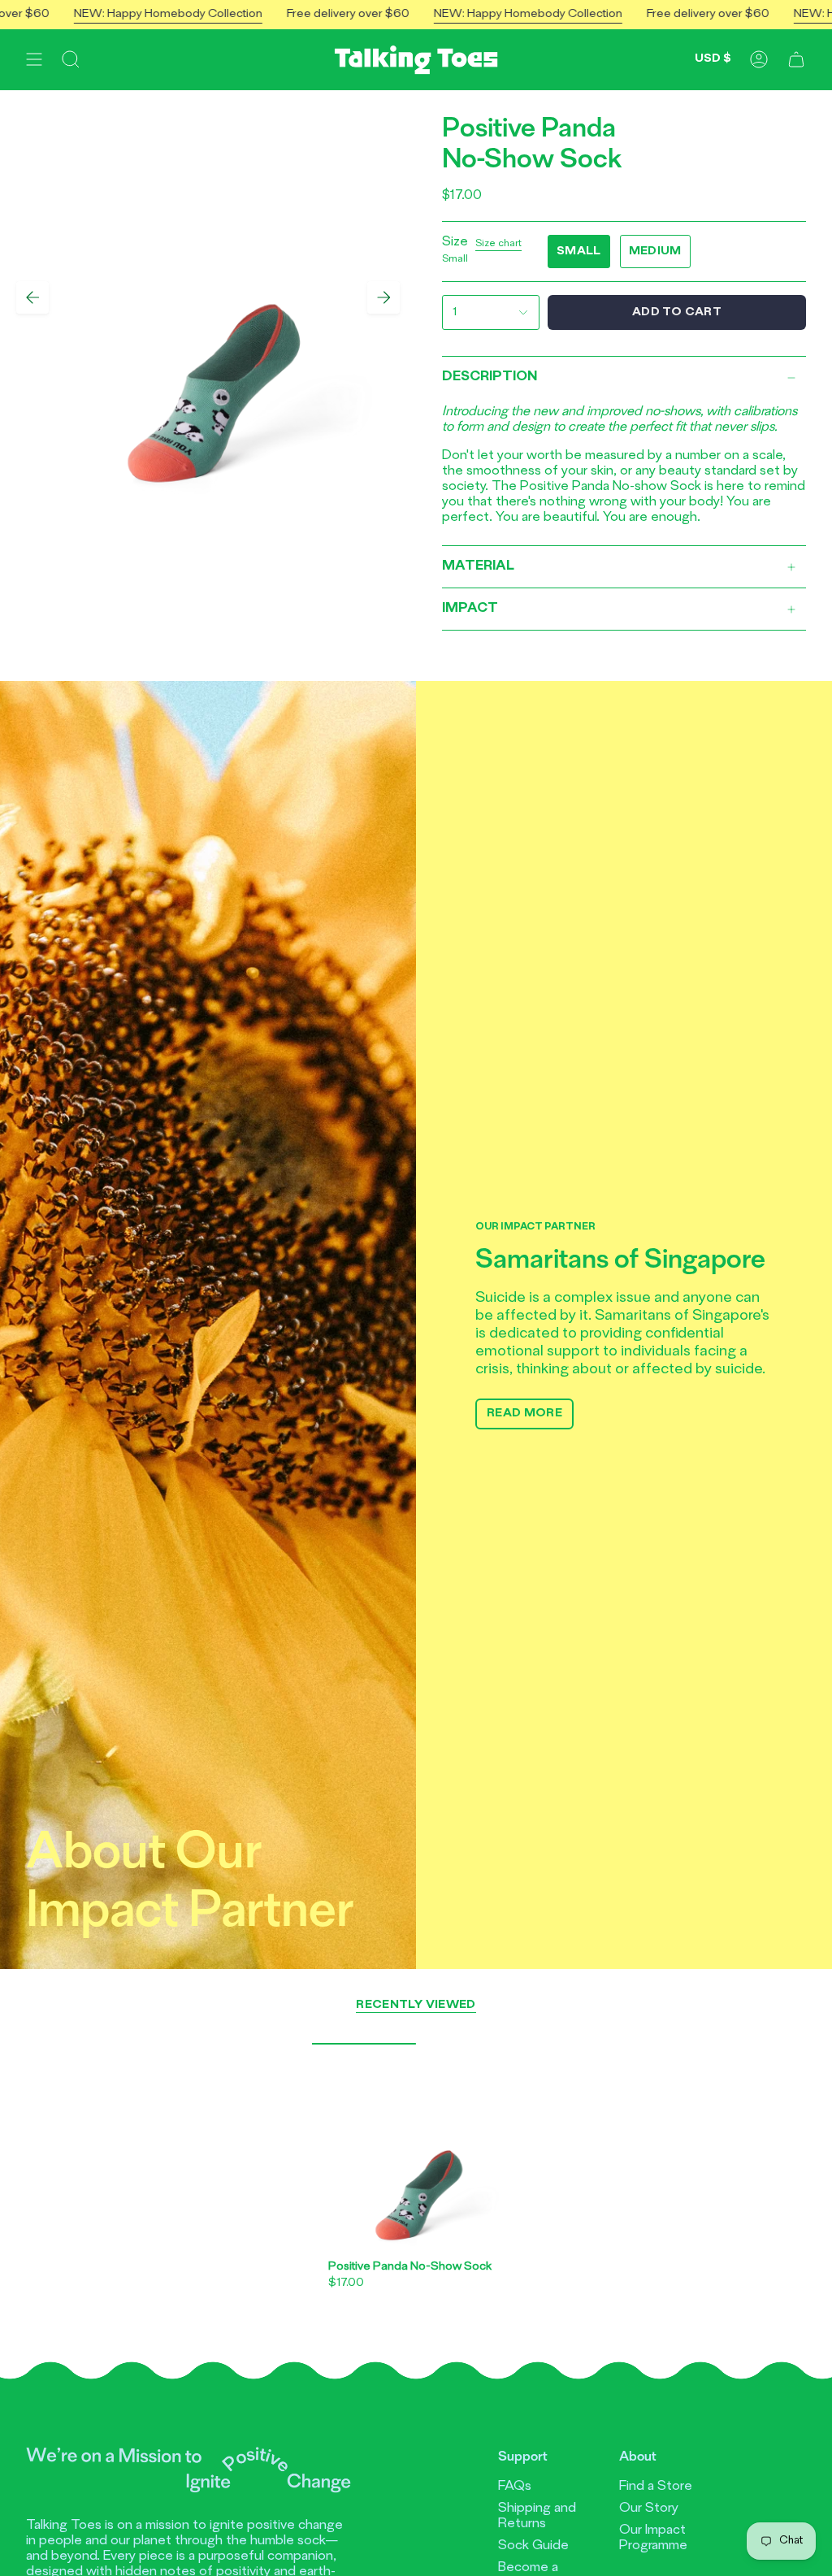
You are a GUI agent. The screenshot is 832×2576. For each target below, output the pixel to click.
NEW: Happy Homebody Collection (215, 14)
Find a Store (656, 2487)
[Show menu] (34, 60)
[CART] (796, 60)
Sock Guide (533, 2546)
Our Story (649, 2509)
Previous (32, 297)
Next (383, 297)
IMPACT (470, 609)
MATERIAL (478, 566)
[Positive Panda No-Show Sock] (416, 2147)
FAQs (515, 2487)
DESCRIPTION (490, 377)
